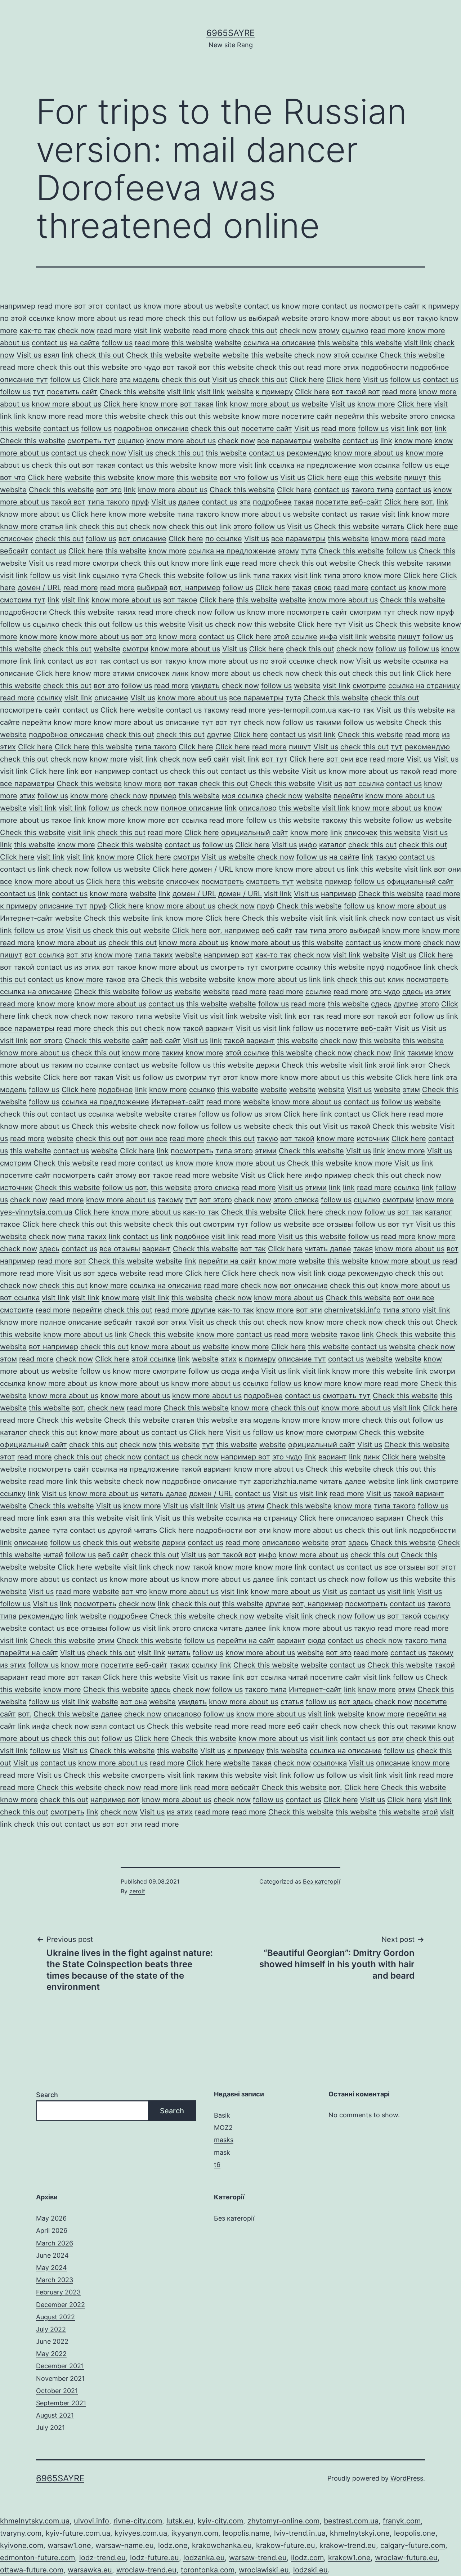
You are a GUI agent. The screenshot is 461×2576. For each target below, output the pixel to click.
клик (396, 979)
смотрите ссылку (291, 967)
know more (301, 306)
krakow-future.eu (286, 2545)
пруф (140, 502)
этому (329, 331)
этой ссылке (355, 355)
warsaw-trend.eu (258, 2558)
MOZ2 (223, 2128)
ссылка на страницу (424, 686)
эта (245, 502)
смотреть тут (91, 441)
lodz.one (173, 2545)
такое (61, 820)
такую (386, 857)
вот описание (142, 539)
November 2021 (60, 2378)
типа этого (343, 575)
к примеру (441, 306)
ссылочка (330, 1763)
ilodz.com (307, 2558)
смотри (106, 563)
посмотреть (223, 881)
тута (309, 551)
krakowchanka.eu (222, 2545)
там (301, 930)
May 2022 (51, 2354)
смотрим (16, 1163)
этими (124, 673)
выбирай (264, 318)
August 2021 (55, 2415)
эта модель (140, 380)
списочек (17, 539)
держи (268, 1065)
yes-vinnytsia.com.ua (36, 1212)
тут (39, 392)
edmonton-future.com (37, 2558)
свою (323, 588)
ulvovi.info (91, 2521)
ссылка (101, 1114)
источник (373, 1139)
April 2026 (52, 2231)
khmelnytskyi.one (360, 2533)
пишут (415, 477)
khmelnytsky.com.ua (35, 2521)
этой (387, 1065)
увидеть (205, 686)
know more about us (178, 306)
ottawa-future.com (32, 2570)
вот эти (79, 955)
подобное (404, 967)
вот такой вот (187, 367)
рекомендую (309, 453)
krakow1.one (349, 2558)
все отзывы (333, 1224)
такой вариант (208, 1028)
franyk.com (402, 2521)
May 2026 (51, 2218)
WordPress (407, 2478)
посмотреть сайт (390, 306)
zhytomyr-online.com (283, 2521)
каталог (333, 845)
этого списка (432, 416)
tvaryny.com (21, 2533)
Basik (222, 2115)
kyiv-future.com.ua (78, 2533)
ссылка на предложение (312, 465)
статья (52, 526)
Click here (100, 380)
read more (55, 306)
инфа (328, 637)
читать (393, 526)
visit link (147, 331)
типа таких (272, 575)
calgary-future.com (413, 2545)
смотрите (369, 686)
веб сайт (214, 759)
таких (126, 612)
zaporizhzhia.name (285, 1481)
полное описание (192, 808)
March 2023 (55, 2280)
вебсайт (14, 551)
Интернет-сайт (26, 918)
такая (304, 502)
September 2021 (61, 2403)
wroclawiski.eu (264, 2570)
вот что (13, 477)
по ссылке (224, 539)
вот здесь (100, 1273)
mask (222, 2152)
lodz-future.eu (155, 2558)
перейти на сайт (227, 1261)
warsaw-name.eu (125, 2545)
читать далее (328, 1249)
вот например (105, 771)
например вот (229, 955)
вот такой (17, 967)
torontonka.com (208, 2570)
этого (319, 318)
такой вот (68, 502)
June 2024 (52, 2255)
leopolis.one (415, 2533)
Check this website (159, 355)
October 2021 (57, 2391)
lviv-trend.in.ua (300, 2533)
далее (189, 502)
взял (52, 355)
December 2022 (61, 2305)
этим (411, 1090)
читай (53, 1555)
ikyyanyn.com (195, 2533)
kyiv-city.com (220, 2521)
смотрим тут (23, 600)
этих (351, 367)
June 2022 (52, 2341)
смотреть (148, 1775)
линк (180, 673)
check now (76, 331)
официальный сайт (255, 833)
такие (370, 514)
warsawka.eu (90, 2570)
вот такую (420, 318)
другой (120, 1530)
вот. (428, 502)
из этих (87, 967)
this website (192, 343)
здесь (49, 1249)
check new (106, 1408)
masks (224, 2140)
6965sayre (230, 33)
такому (216, 710)
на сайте (85, 343)
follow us (231, 318)
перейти (349, 416)
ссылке (318, 992)
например (18, 306)
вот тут (228, 722)
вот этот (89, 306)
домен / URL (39, 588)
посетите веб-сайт (349, 502)
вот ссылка (364, 784)
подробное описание (151, 428)
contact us (123, 306)
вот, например (195, 588)
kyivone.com (22, 2545)
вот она (134, 1702)
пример (163, 796)
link (68, 355)
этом (55, 930)
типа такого (108, 502)
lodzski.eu (310, 2570)
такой (410, 771)
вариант (156, 1249)
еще (442, 465)
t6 (217, 2165)
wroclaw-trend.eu (146, 2570)
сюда (337, 1273)
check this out (189, 318)
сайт (140, 1041)
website (228, 306)
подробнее (272, 502)
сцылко (355, 331)
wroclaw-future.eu (406, 2558)
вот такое (180, 600)
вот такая (197, 404)
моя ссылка (379, 465)
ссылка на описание (279, 343)
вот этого (46, 1041)
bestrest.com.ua (351, 2521)
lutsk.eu (180, 2521)
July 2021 (50, 2427)
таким (173, 1053)
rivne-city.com (138, 2521)
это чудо (145, 367)
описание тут (189, 722)
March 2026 (55, 2243)
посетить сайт (72, 392)
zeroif (137, 1891)
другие (219, 735)
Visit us (29, 355)
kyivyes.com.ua (141, 2533)
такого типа (372, 490)
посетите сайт (307, 416)
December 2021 (60, 2366)
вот (427, 428)
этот (419, 1065)
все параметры (284, 441)
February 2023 (58, 2292)
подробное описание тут (207, 1481)
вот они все (347, 759)
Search (47, 2095)
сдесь (413, 992)
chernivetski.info (352, 1310)
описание (111, 698)
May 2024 (52, 2268)
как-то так (37, 331)
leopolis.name (246, 2533)
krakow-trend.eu (348, 2545)
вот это (109, 490)
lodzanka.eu (204, 2558)
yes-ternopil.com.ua (302, 710)
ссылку (50, 698)
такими (438, 563)
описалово (258, 808)
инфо (308, 845)
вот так (98, 661)
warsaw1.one (69, 2545)
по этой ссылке (27, 318)
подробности (385, 367)
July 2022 (51, 2329)
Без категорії (322, 1881)
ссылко (202, 1090)
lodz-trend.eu (102, 2558)
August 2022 (55, 2317)
